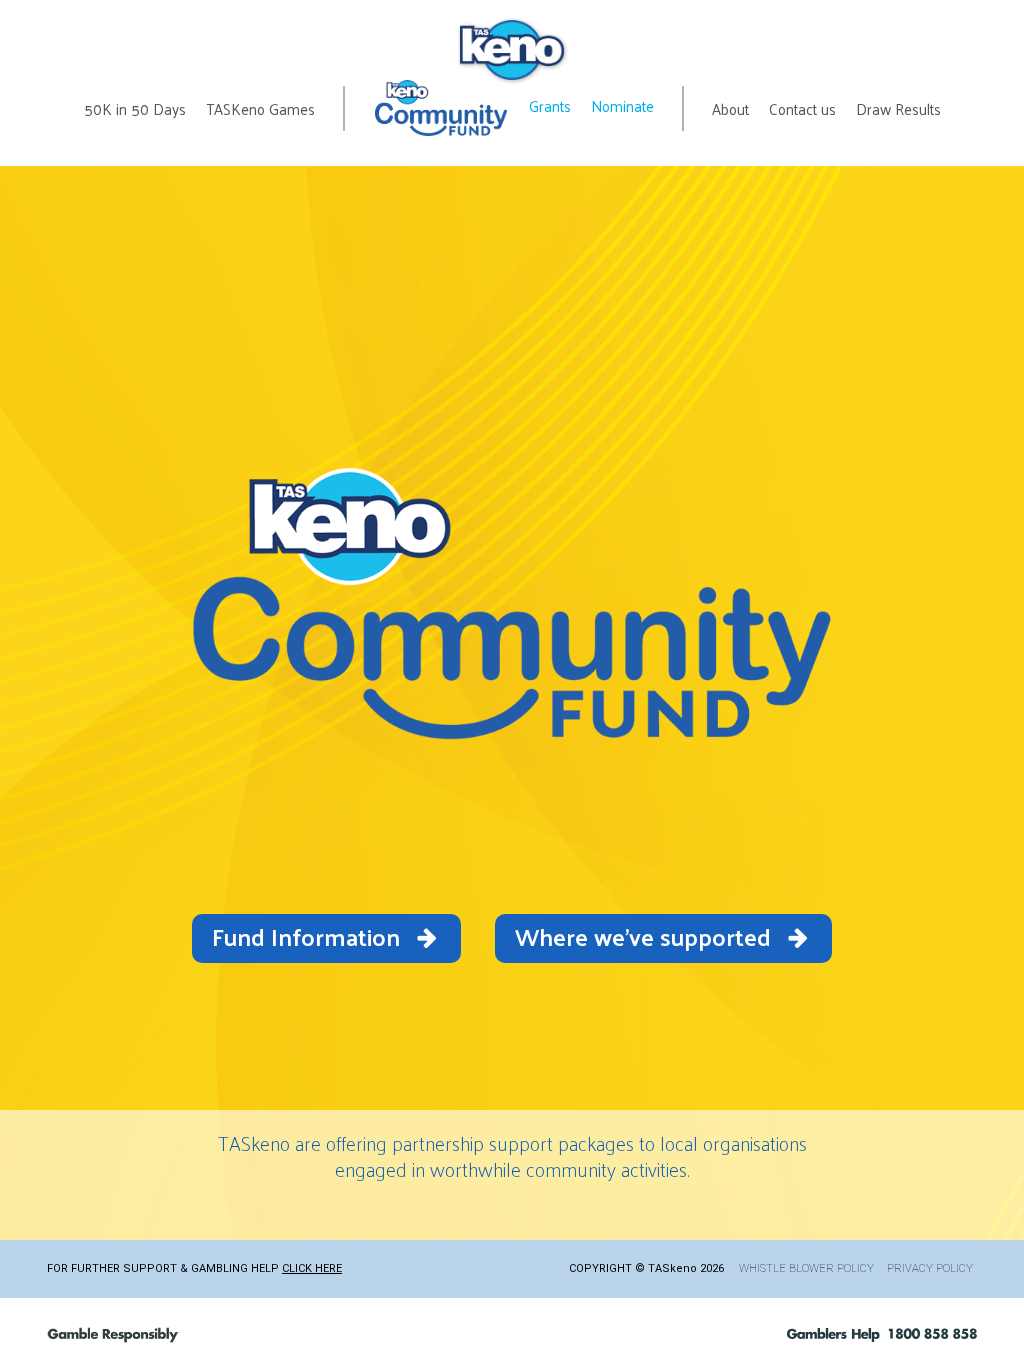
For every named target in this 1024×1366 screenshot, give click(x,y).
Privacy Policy (930, 1268)
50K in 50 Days (135, 108)
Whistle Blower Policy (806, 1268)
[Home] (511, 50)
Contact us (802, 108)
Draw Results (898, 108)
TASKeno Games (260, 108)
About (730, 108)
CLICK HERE (312, 1268)
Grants (550, 105)
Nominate (622, 105)
